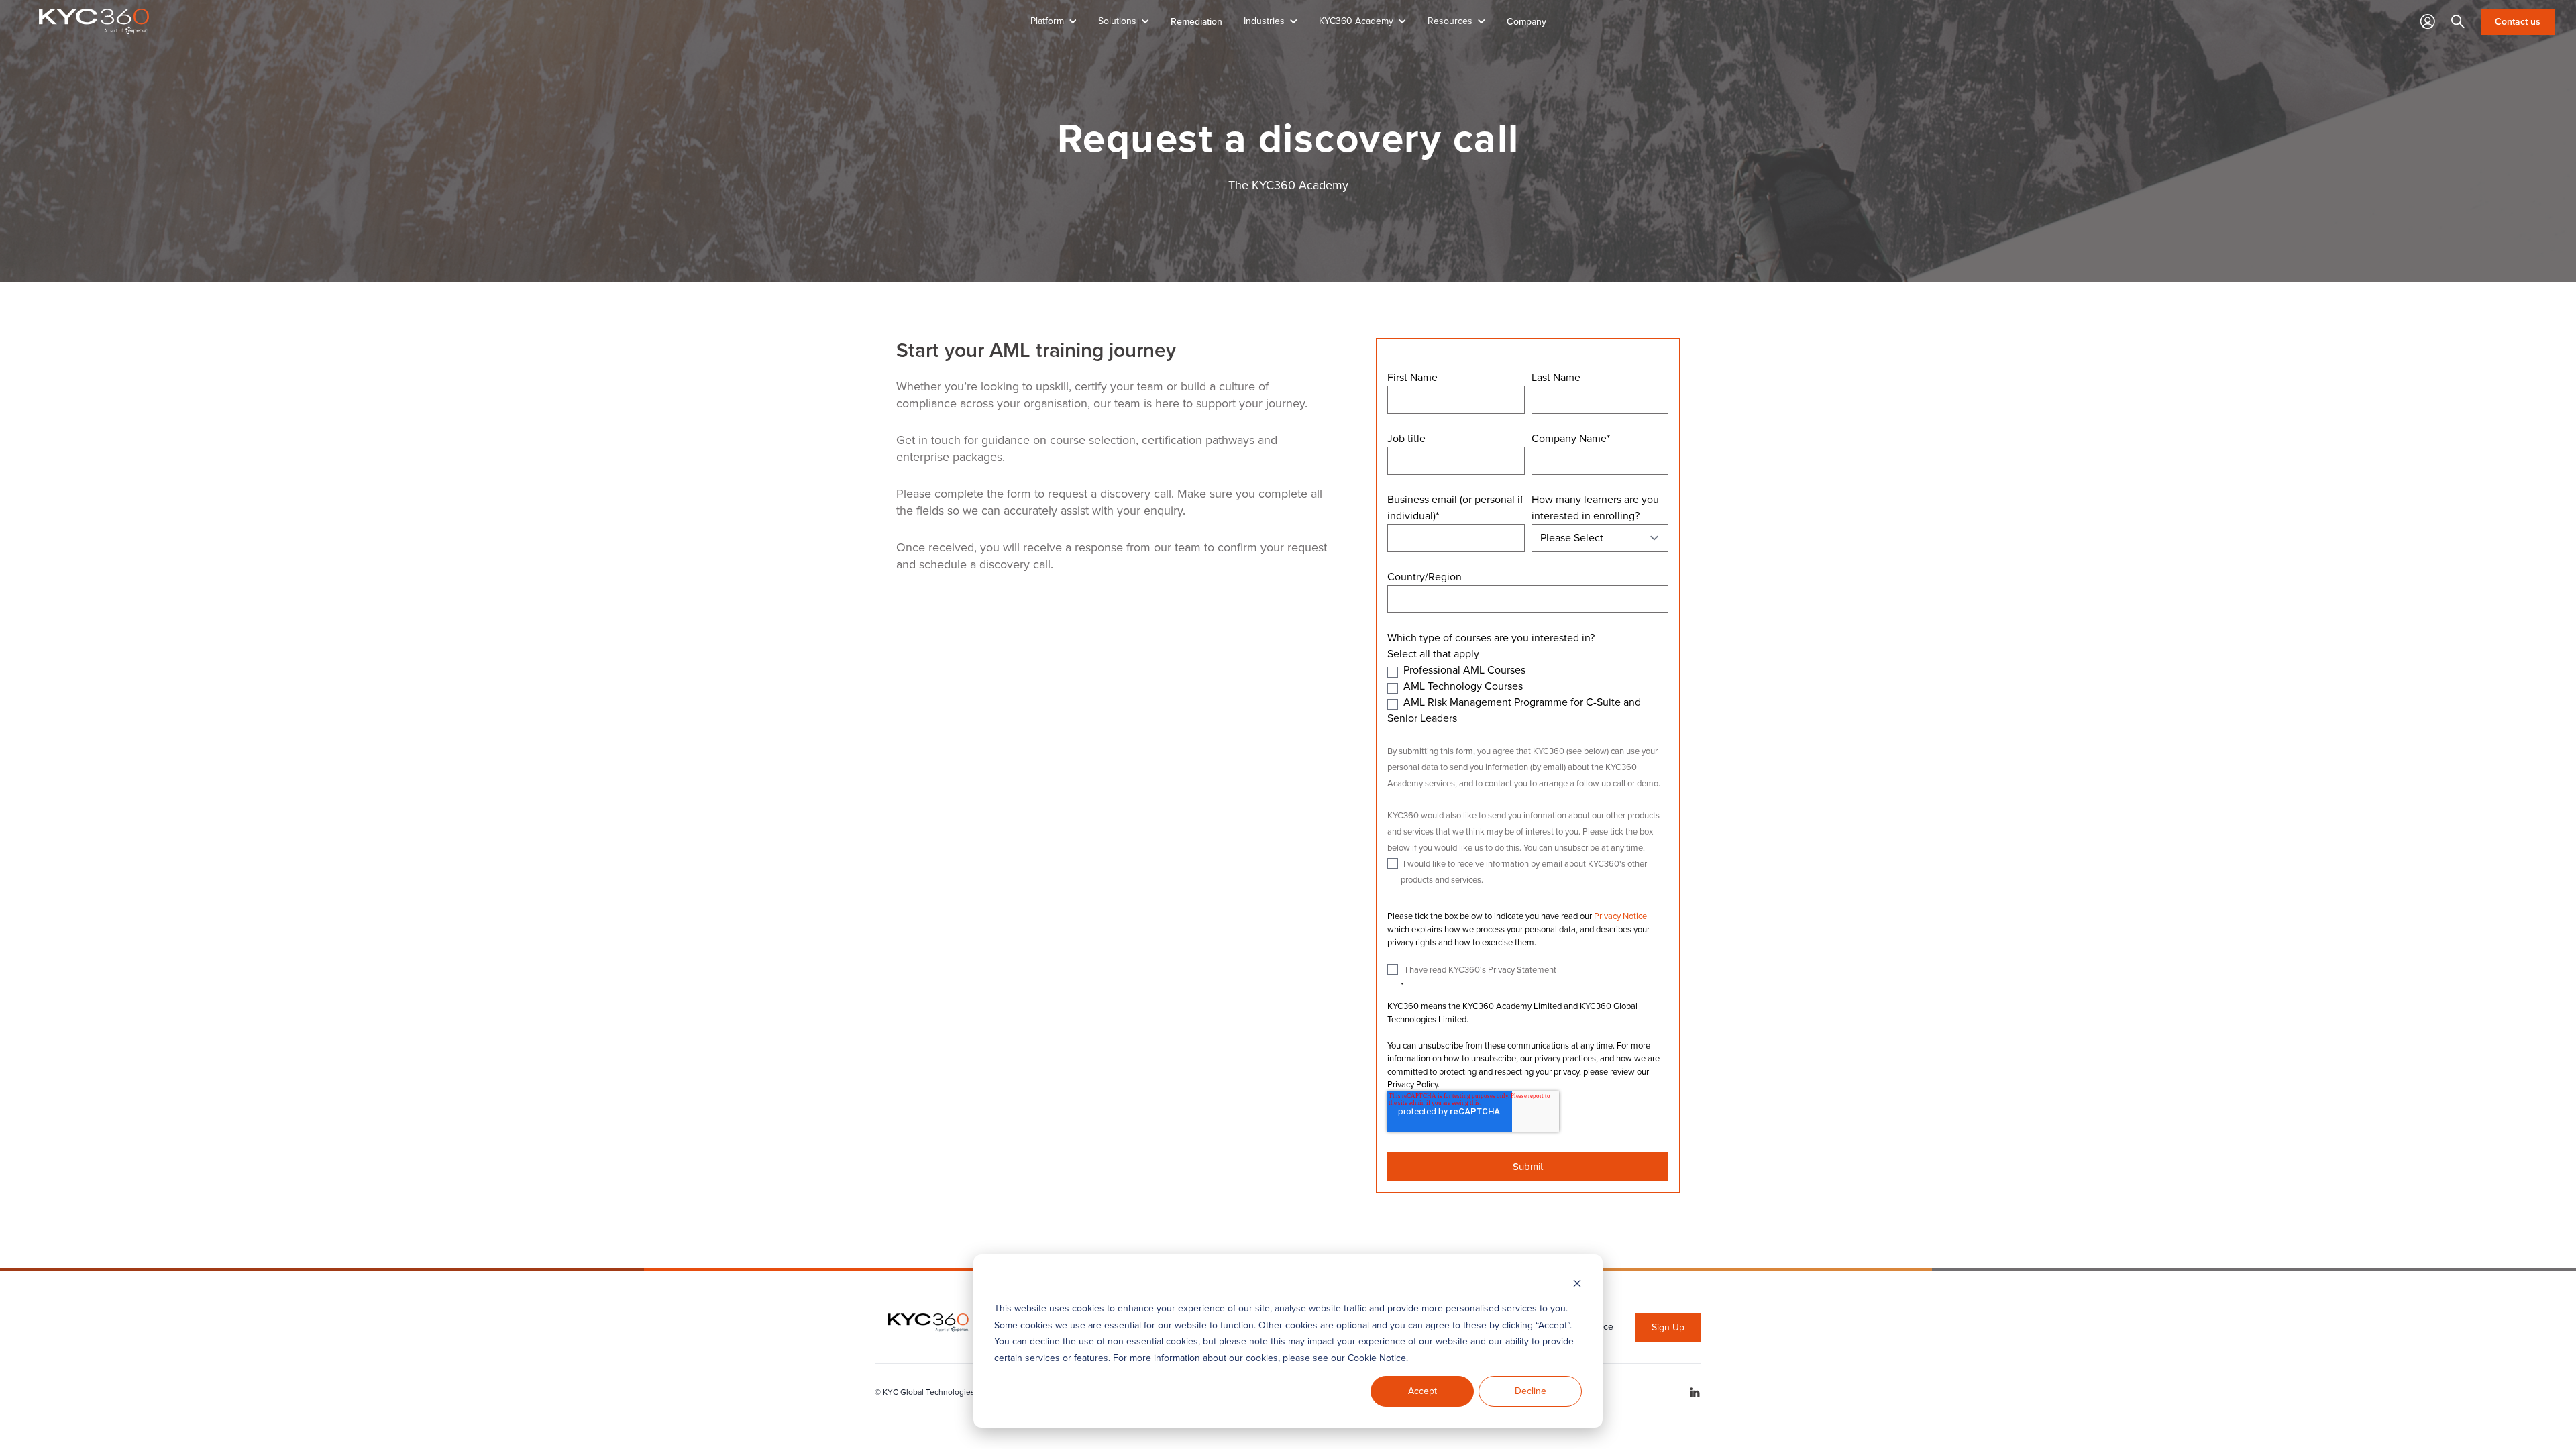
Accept (1423, 1391)
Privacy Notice (1620, 916)
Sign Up (1668, 1327)
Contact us (2518, 22)
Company (1526, 21)
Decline (1531, 1391)
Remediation (1196, 21)
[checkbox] (1528, 694)
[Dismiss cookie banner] (1577, 1284)
